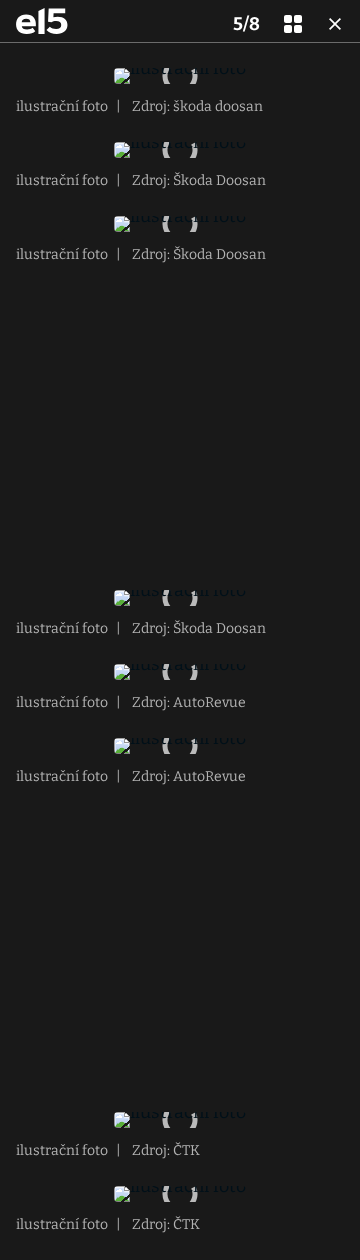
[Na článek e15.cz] (42, 21)
